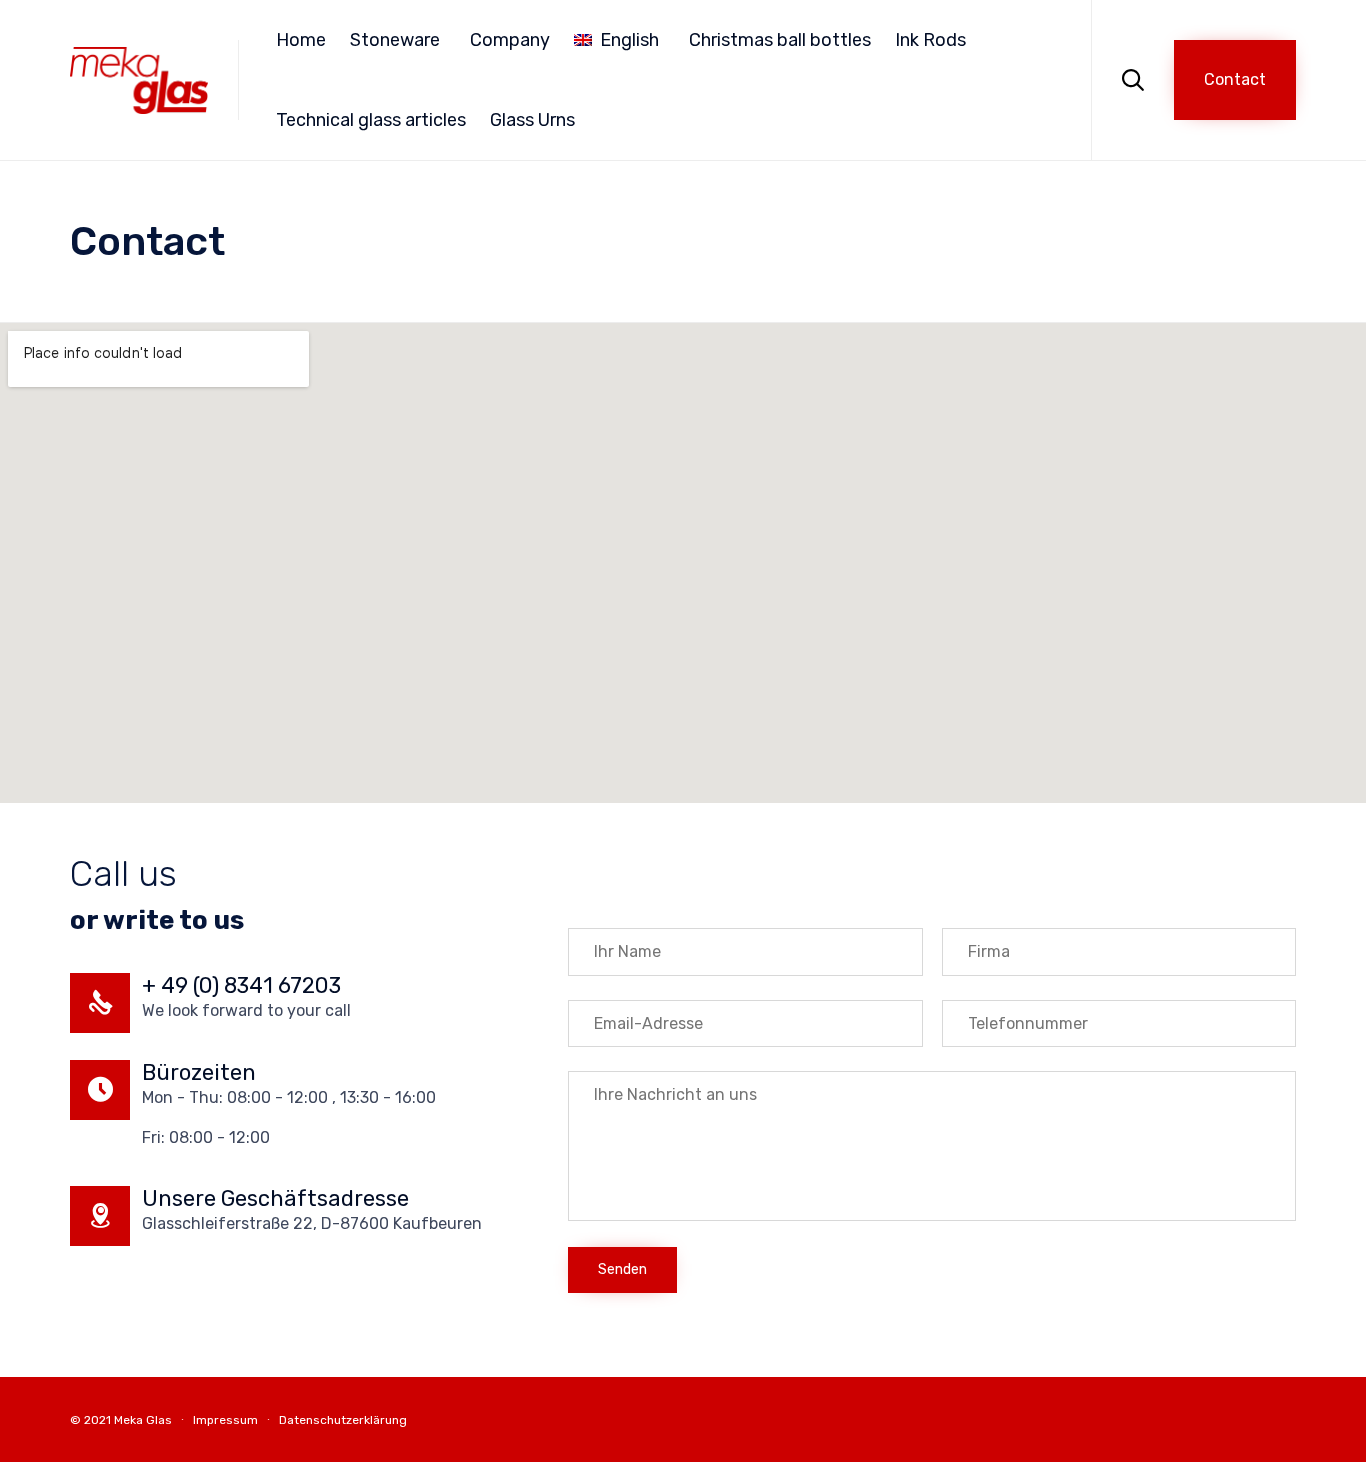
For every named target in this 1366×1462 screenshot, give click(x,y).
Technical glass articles (371, 120)
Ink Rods (930, 40)
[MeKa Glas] (139, 80)
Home (301, 40)
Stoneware (395, 40)
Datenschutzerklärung (343, 1420)
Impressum (225, 1420)
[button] (1235, 80)
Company (510, 40)
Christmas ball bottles (780, 40)
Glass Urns (532, 120)
